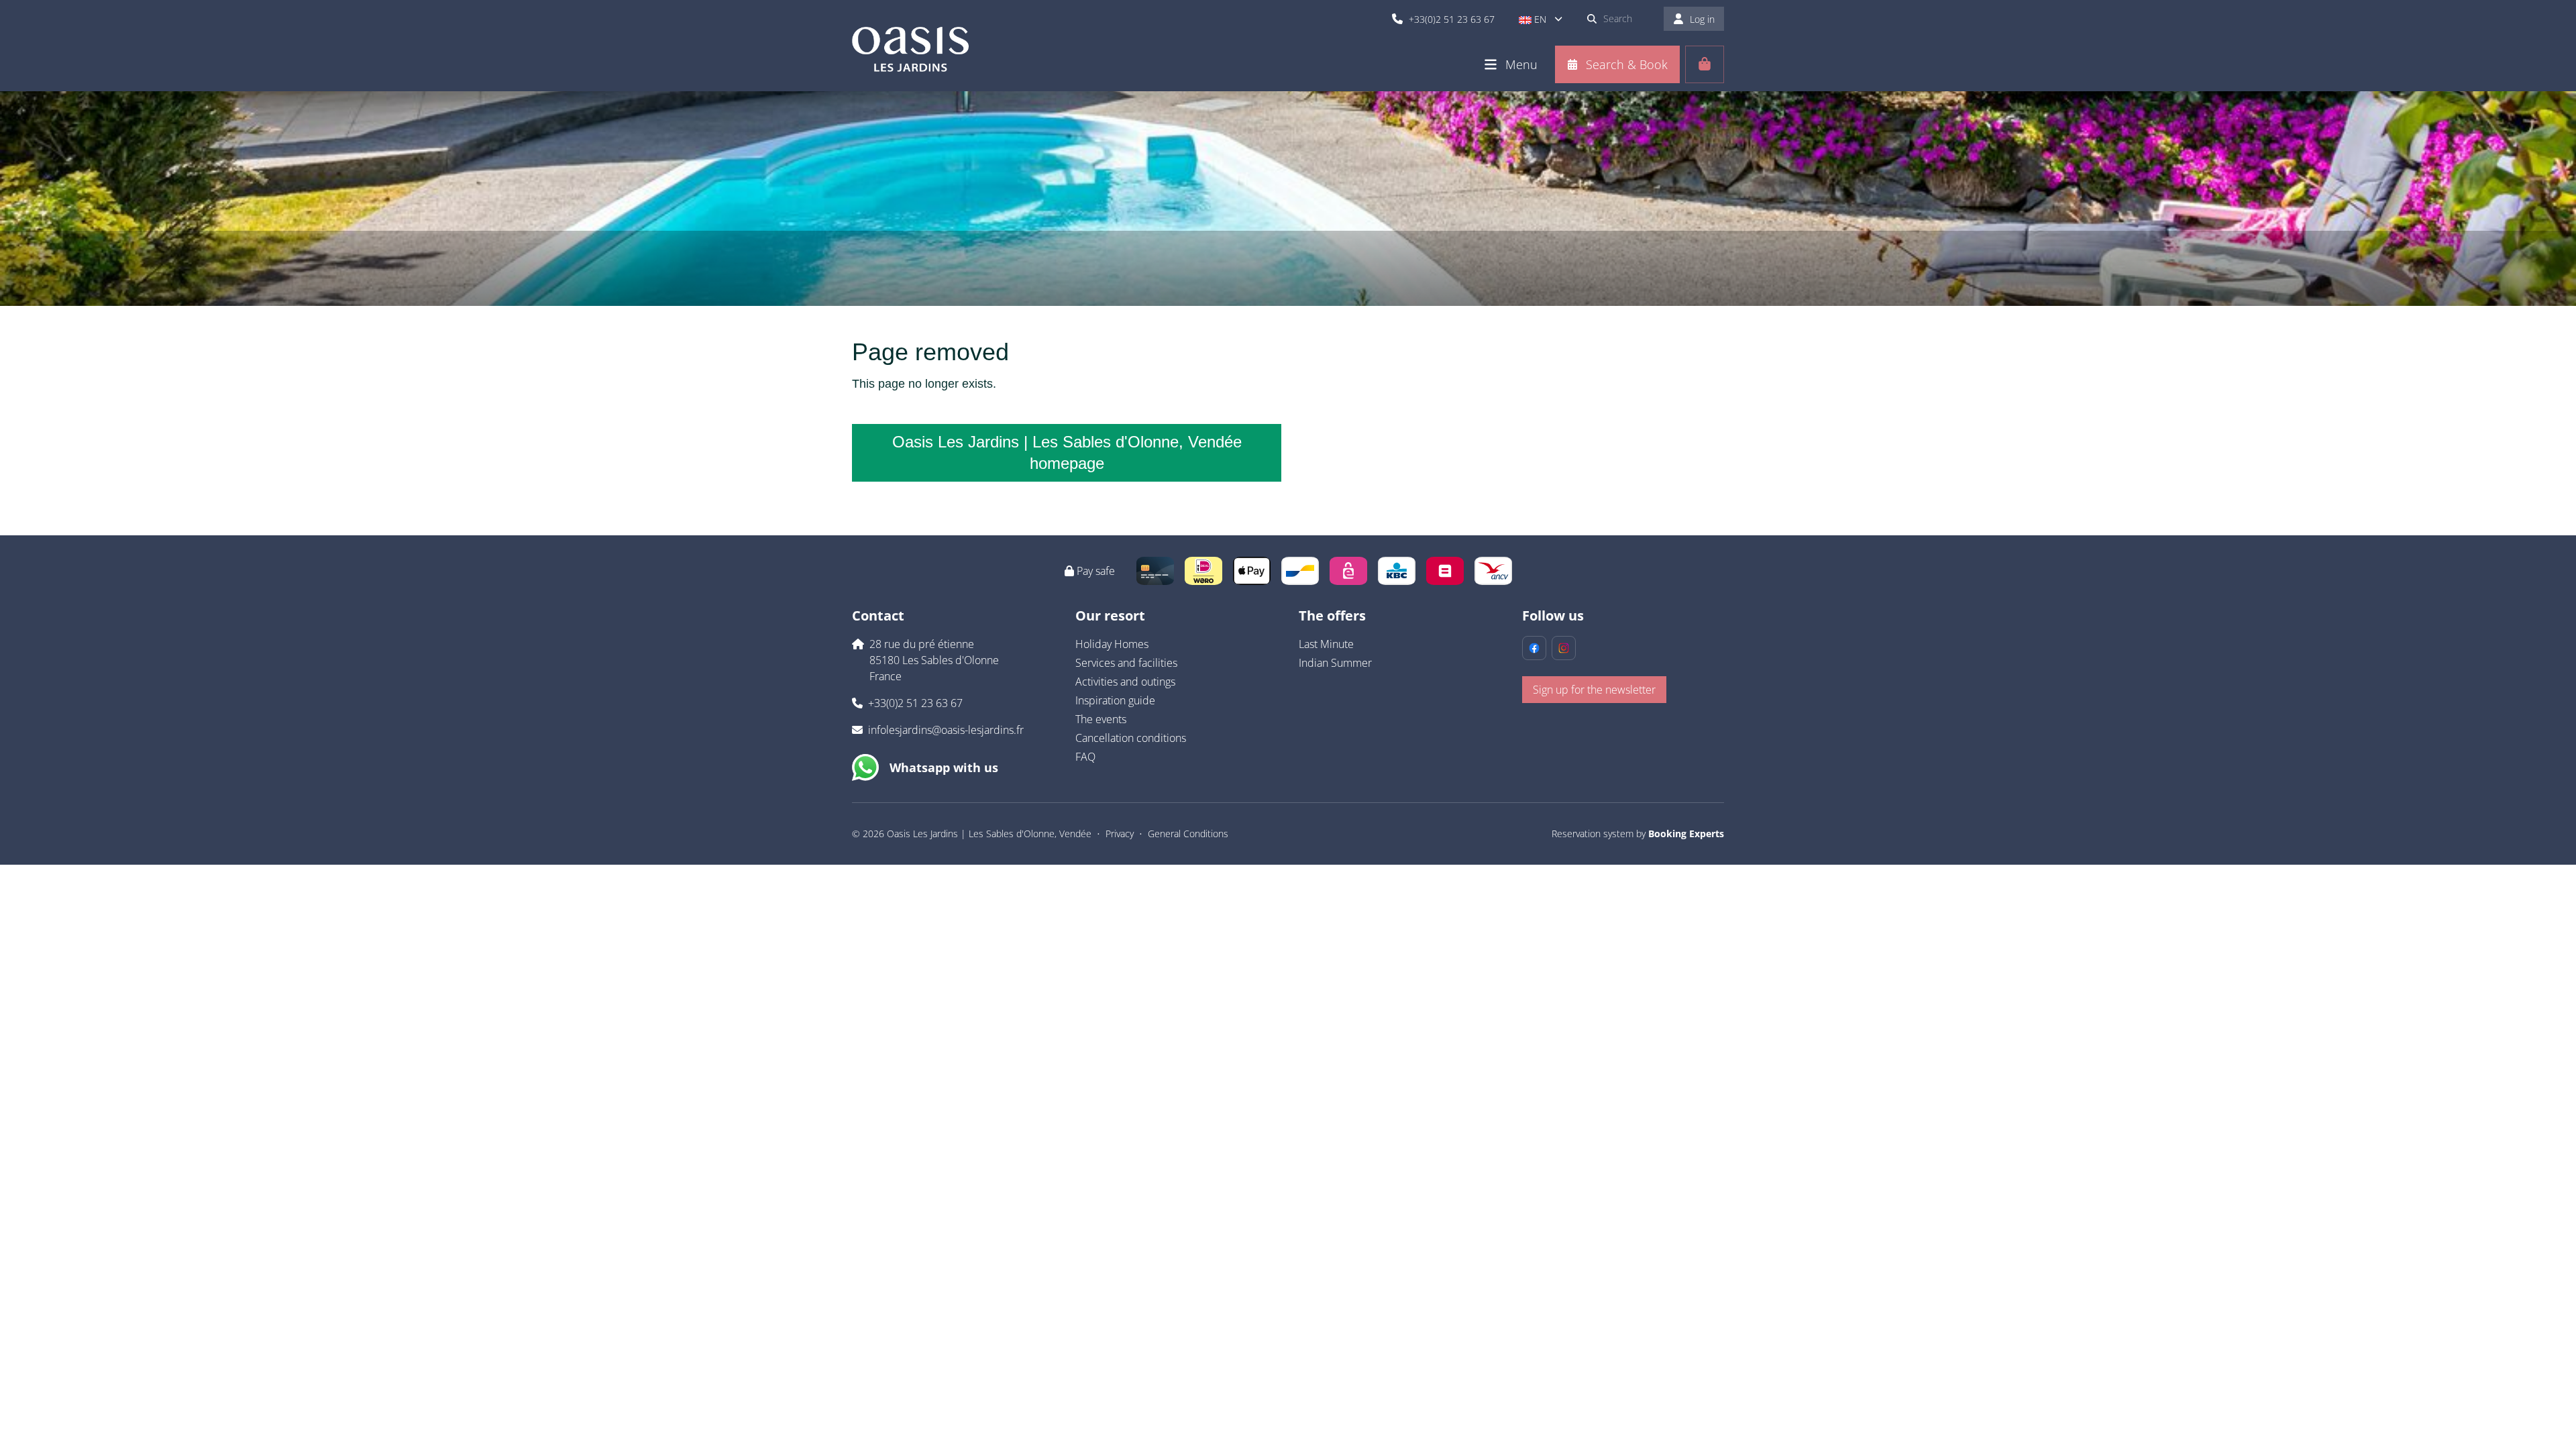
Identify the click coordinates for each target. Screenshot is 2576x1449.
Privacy (1120, 834)
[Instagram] (1564, 648)
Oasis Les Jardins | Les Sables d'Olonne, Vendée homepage (1067, 452)
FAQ (1085, 757)
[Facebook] (1534, 648)
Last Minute (1326, 644)
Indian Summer (1335, 663)
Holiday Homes (1112, 644)
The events (1101, 719)
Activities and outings (1125, 682)
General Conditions (1188, 834)
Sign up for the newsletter (1594, 690)
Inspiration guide (1115, 700)
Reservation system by (1638, 834)
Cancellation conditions (1131, 738)
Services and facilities (1126, 663)
